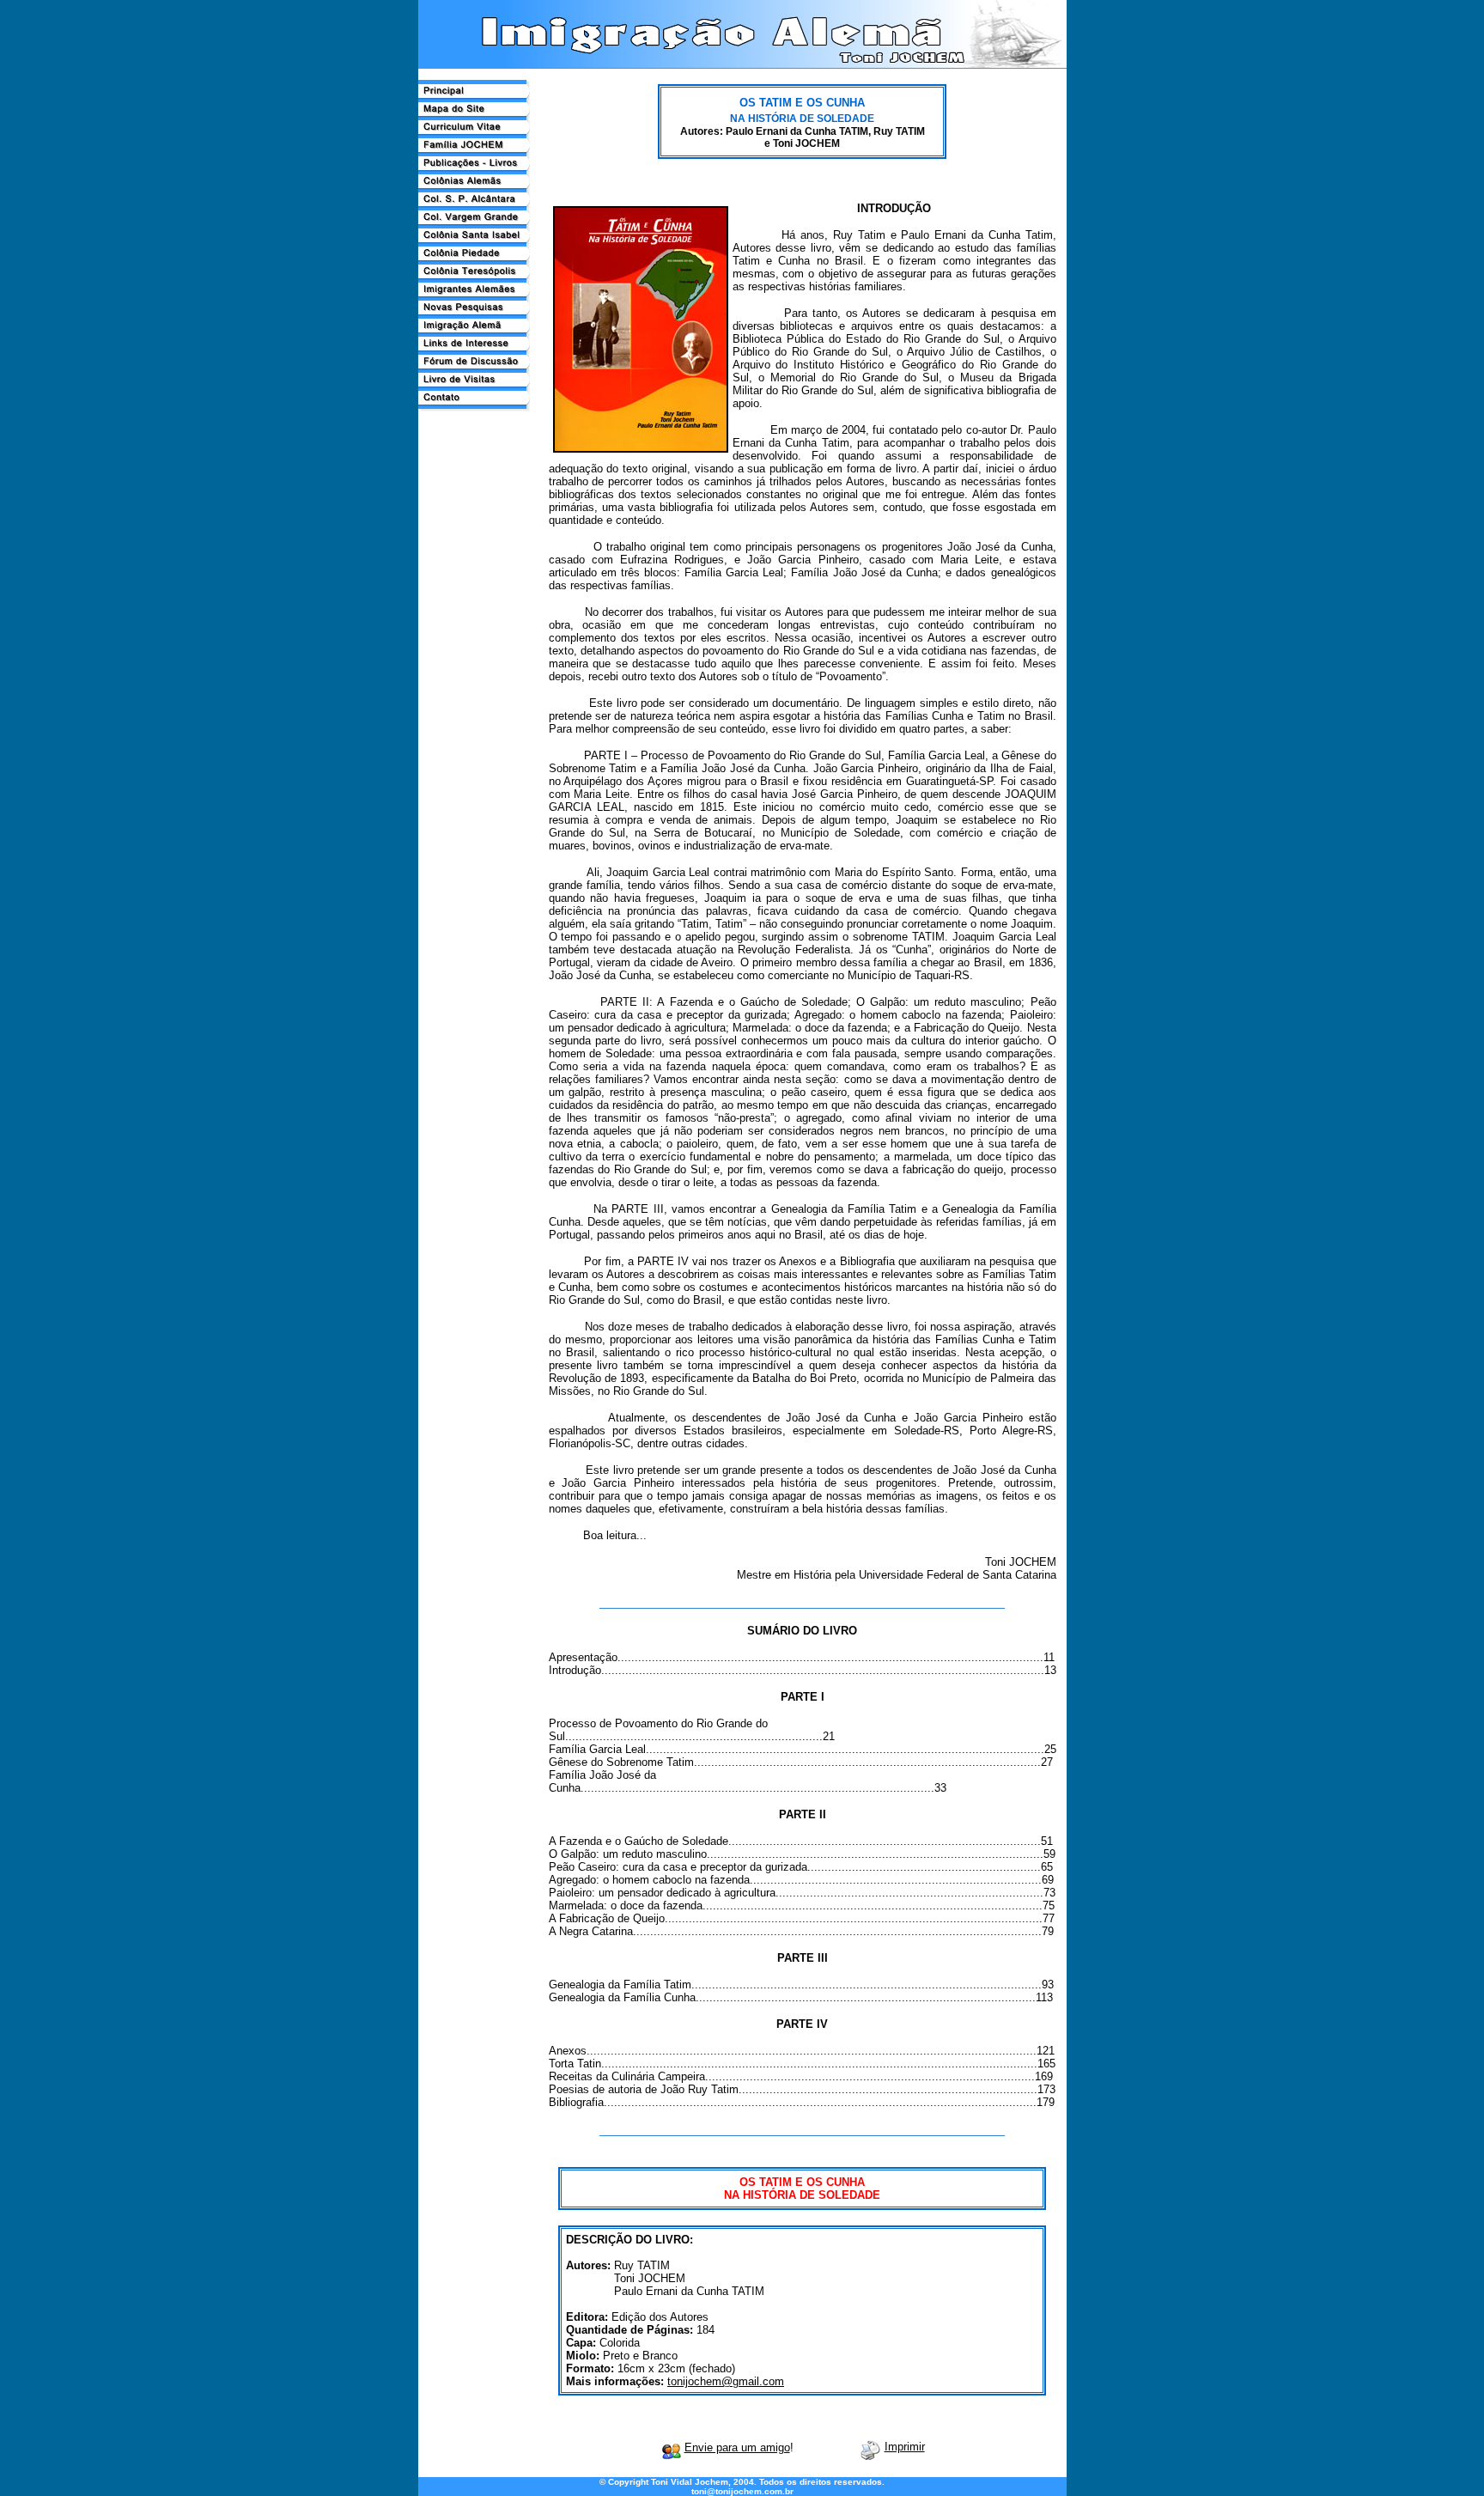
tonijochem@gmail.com (726, 2381)
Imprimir (905, 2447)
